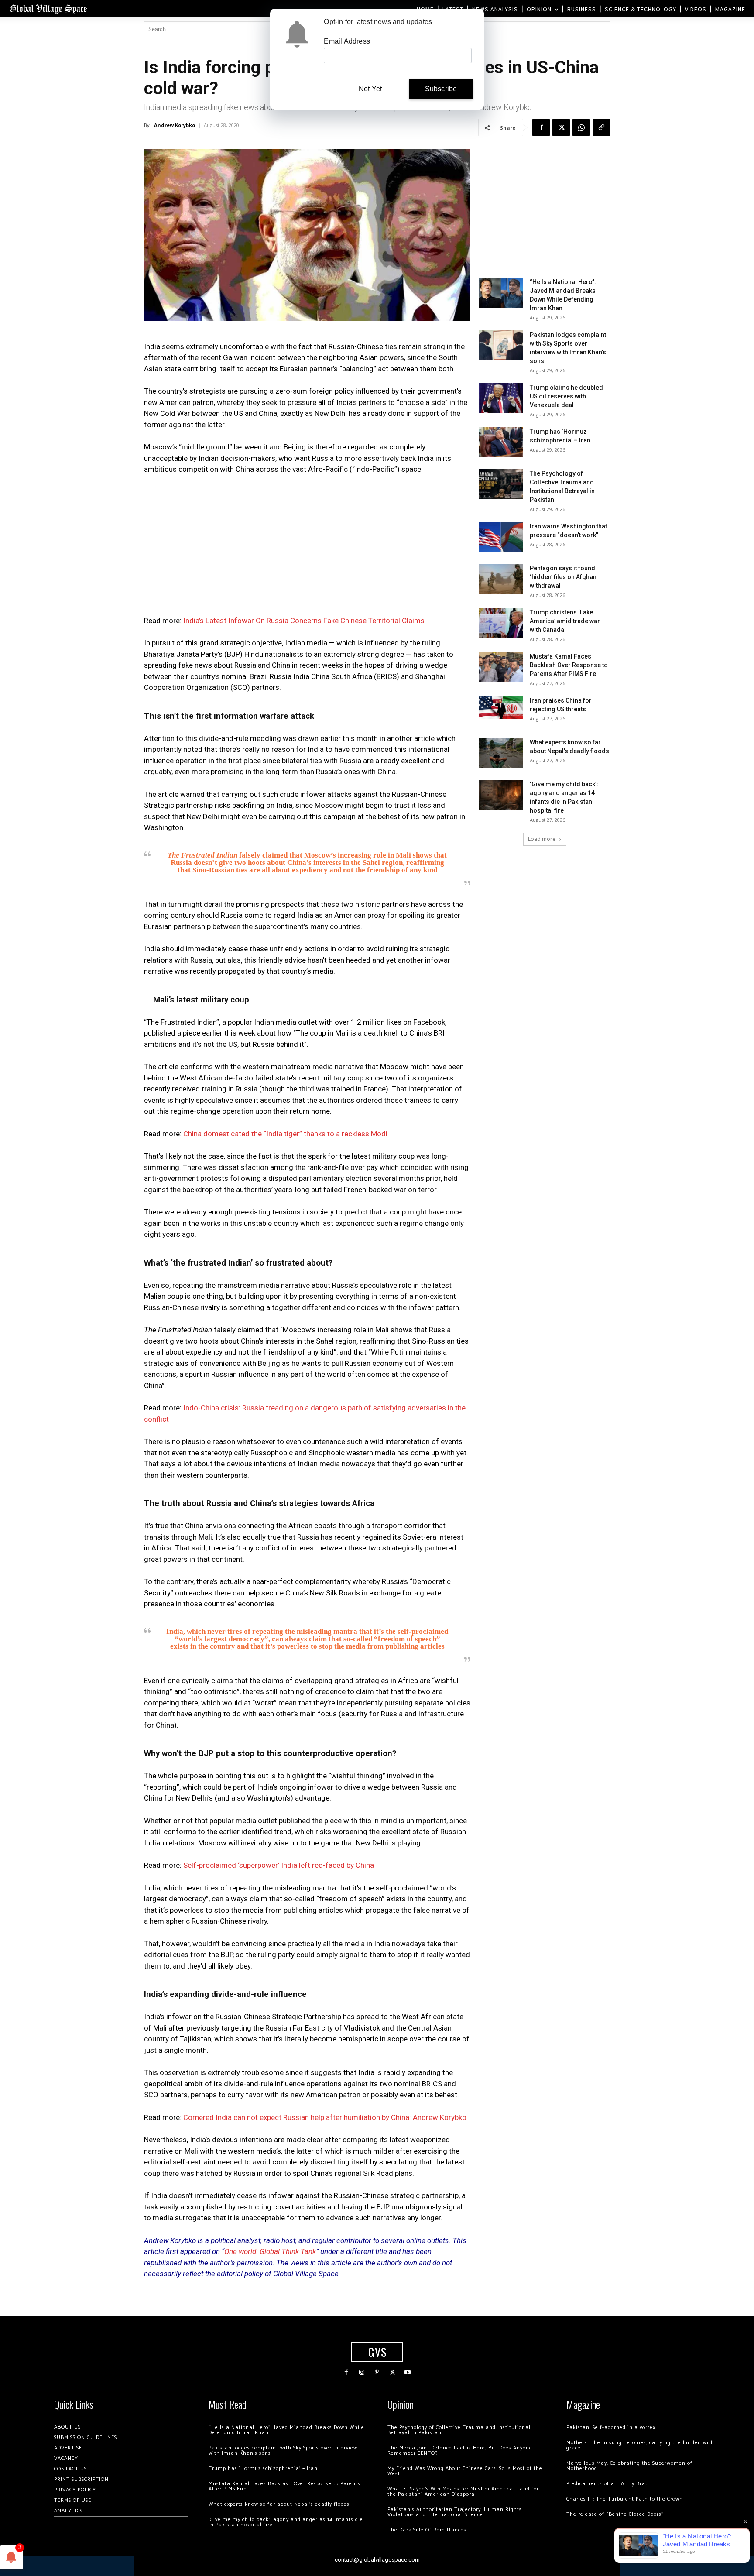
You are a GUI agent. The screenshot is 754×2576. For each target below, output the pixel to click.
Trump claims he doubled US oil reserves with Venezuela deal (566, 396)
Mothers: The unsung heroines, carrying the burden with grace (640, 2445)
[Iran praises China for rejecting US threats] (501, 708)
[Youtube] (408, 2372)
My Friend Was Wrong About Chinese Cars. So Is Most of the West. (465, 2471)
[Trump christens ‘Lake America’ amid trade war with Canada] (501, 623)
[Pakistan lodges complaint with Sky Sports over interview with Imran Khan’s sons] (501, 345)
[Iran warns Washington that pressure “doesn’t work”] (501, 537)
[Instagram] (362, 2372)
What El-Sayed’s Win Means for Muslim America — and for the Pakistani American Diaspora (463, 2492)
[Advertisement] (307, 548)
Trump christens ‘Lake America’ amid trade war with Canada (565, 621)
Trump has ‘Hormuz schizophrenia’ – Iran (263, 2468)
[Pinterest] (377, 2372)
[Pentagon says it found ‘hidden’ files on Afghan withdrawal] (501, 579)
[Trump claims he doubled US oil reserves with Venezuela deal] (501, 398)
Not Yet (370, 89)
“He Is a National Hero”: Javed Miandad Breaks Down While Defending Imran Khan (286, 2430)
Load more (542, 839)
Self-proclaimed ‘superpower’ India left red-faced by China (279, 1865)
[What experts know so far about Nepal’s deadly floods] (501, 753)
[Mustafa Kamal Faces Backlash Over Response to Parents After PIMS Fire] (501, 667)
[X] (561, 127)
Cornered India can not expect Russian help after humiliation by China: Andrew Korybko (325, 2117)
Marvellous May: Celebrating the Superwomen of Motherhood (629, 2466)
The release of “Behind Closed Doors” (615, 2514)
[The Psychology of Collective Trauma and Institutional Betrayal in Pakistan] (501, 484)
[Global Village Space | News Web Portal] (48, 9)
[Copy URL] (601, 127)
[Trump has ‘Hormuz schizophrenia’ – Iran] (501, 442)
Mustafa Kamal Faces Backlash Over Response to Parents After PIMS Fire (569, 665)
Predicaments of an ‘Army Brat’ (608, 2484)
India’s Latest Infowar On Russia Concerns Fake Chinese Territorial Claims (304, 621)
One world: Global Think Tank (270, 2251)
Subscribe (441, 89)
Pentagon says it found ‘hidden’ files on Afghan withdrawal (563, 577)
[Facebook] (541, 127)
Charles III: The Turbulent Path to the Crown (625, 2499)
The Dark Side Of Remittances (427, 2530)
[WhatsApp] (581, 127)
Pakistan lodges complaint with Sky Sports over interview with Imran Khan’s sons (283, 2451)
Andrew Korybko (175, 125)
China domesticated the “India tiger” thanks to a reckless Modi (285, 1134)
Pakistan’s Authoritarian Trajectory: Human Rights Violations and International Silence (455, 2512)
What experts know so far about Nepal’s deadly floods (279, 2504)
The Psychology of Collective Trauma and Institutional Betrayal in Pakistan (459, 2430)
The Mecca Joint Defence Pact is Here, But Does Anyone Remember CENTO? (460, 2451)
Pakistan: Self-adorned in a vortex (611, 2427)
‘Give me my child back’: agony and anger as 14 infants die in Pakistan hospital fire (286, 2522)
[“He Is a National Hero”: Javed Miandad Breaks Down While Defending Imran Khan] (501, 293)
